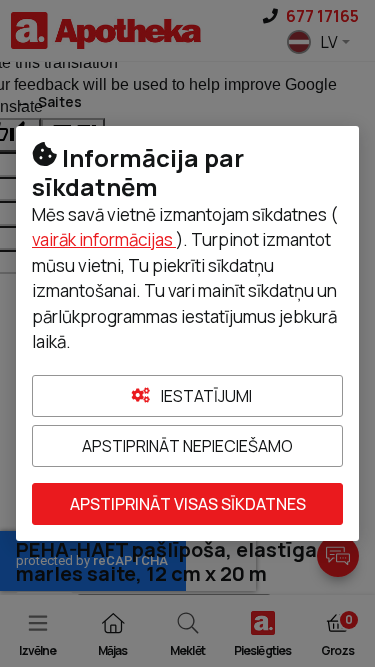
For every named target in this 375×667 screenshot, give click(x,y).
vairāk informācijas (104, 239)
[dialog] (187, 333)
